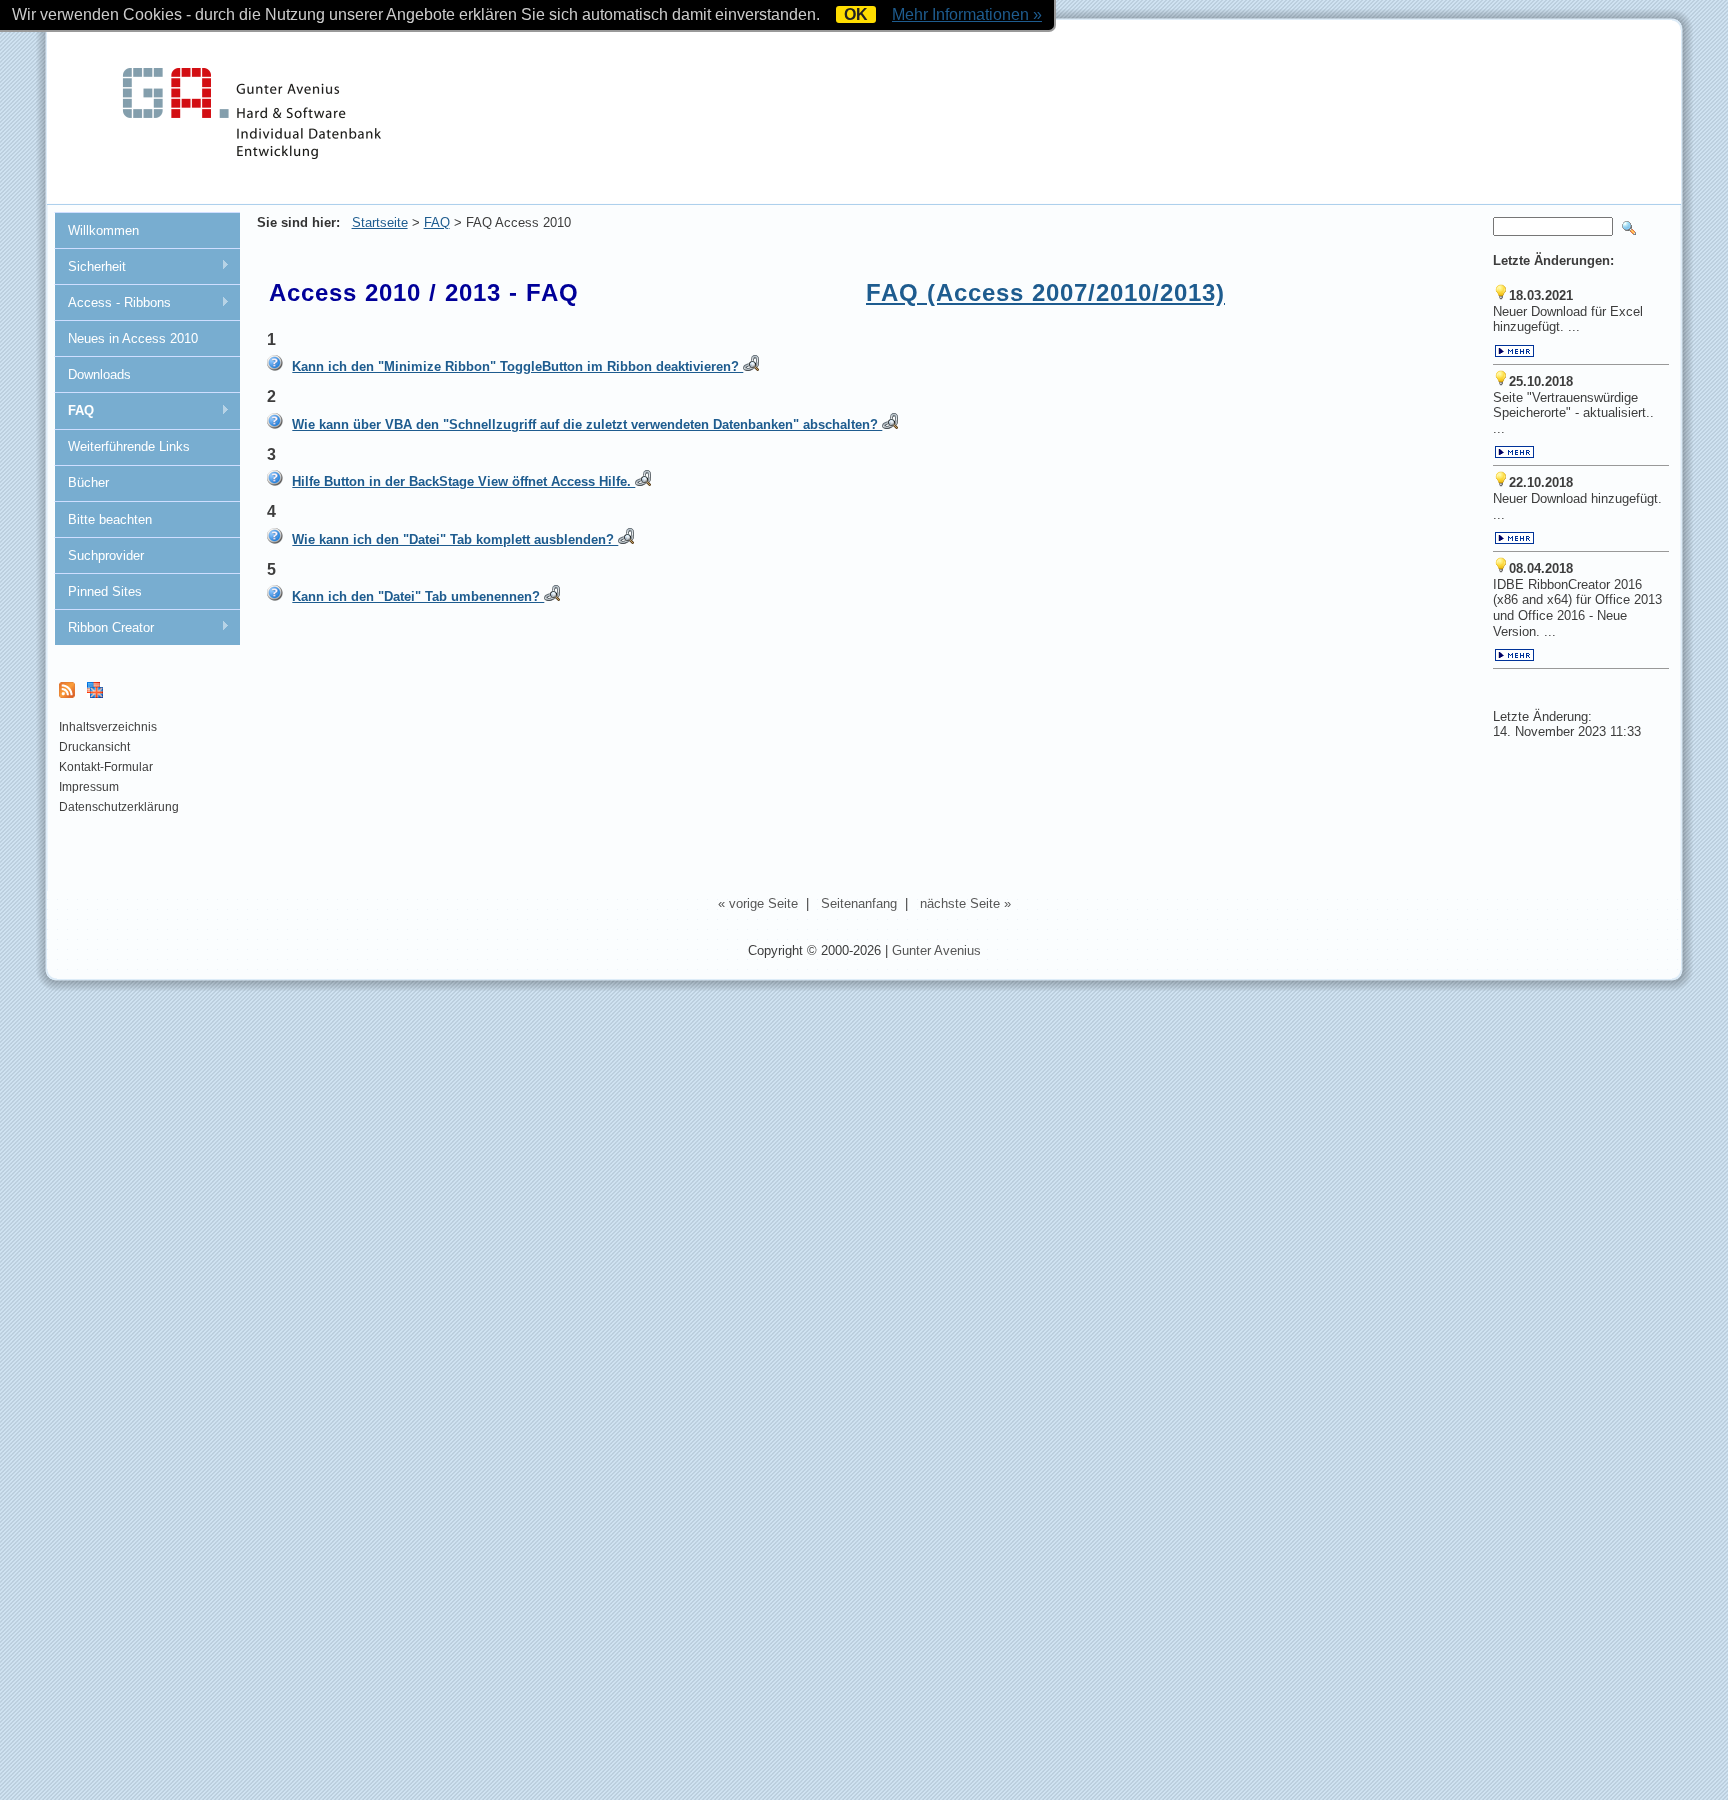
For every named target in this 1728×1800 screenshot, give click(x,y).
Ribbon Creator (104, 628)
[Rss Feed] (67, 694)
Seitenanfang (859, 903)
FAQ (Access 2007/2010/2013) (1045, 292)
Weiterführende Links (129, 446)
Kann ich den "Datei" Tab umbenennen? (418, 596)
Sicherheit (90, 267)
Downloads (99, 374)
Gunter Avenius (936, 950)
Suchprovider (106, 555)
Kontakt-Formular (106, 767)
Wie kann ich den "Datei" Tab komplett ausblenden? (455, 539)
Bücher (88, 482)
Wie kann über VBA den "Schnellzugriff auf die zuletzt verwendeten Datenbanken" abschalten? (587, 424)
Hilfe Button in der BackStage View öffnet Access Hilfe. (463, 481)
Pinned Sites (105, 591)
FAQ (74, 411)
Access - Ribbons (112, 303)
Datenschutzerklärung (119, 807)
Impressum (89, 787)
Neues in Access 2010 (133, 338)
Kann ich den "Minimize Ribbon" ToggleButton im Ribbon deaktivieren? (517, 366)
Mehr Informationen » (967, 14)
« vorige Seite (758, 903)
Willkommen (103, 230)
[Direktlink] (751, 366)
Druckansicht (94, 747)
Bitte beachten (110, 519)
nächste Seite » (965, 903)
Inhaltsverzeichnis (108, 727)
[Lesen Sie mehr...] (1514, 353)
